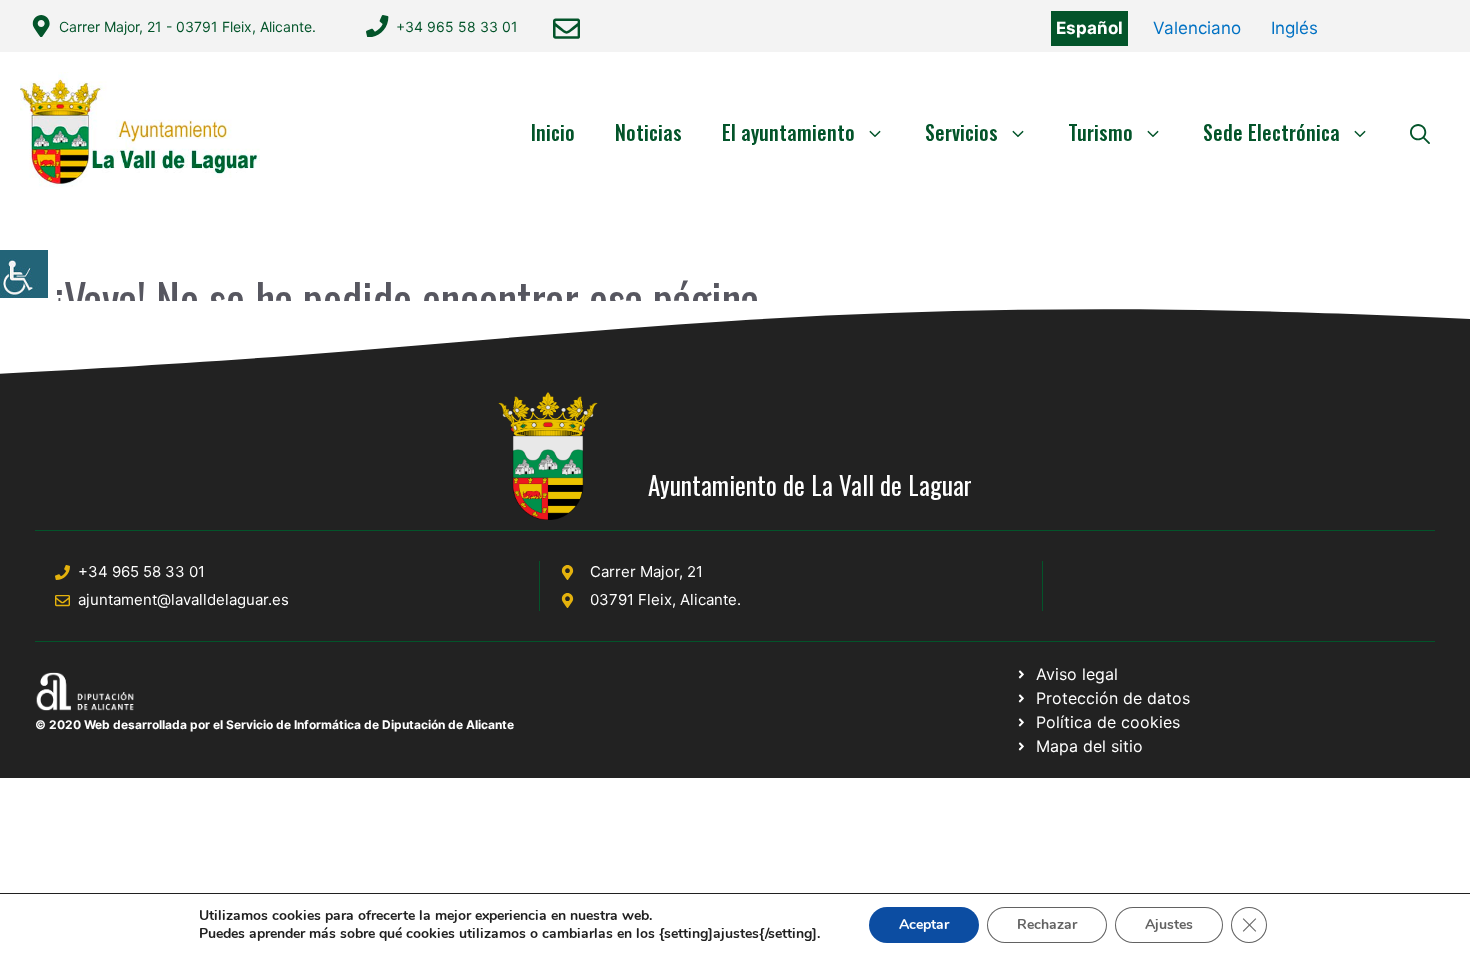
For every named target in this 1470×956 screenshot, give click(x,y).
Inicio (553, 132)
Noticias (648, 132)
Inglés (1294, 28)
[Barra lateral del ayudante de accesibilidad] (24, 274)
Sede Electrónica (1271, 132)
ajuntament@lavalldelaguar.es (183, 599)
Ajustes (1169, 924)
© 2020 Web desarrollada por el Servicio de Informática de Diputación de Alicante (274, 724)
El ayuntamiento (788, 132)
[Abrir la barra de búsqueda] (1420, 132)
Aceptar (924, 924)
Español (1089, 28)
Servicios (961, 132)
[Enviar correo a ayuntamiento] (566, 28)
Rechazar (1047, 924)
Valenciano (1197, 28)
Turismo (1100, 132)
